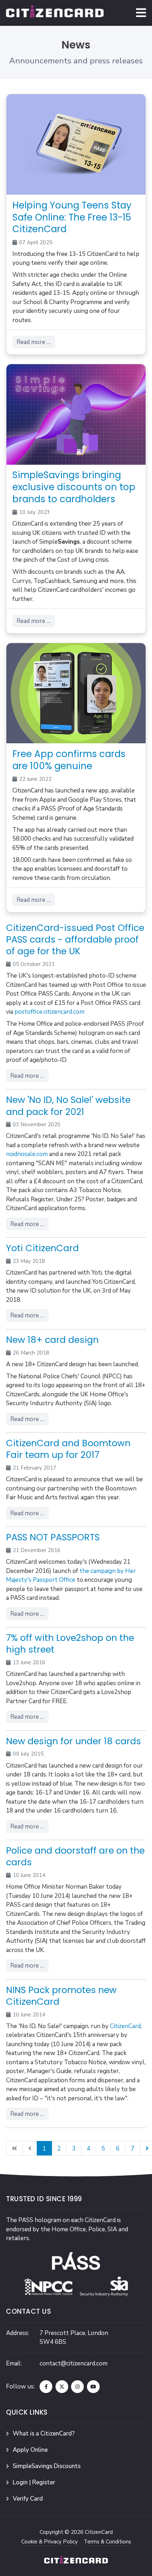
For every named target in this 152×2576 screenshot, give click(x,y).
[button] (141, 13)
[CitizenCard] (55, 13)
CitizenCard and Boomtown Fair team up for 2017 (68, 1449)
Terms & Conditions (107, 2542)
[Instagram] (77, 2387)
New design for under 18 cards (74, 1741)
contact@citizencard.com (74, 2363)
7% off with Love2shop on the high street (70, 1644)
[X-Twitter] (62, 2387)
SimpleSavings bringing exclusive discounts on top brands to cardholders (74, 487)
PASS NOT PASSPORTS (53, 1537)
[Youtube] (93, 2387)
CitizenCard (125, 2026)
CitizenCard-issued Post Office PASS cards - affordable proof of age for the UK (75, 939)
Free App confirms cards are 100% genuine (69, 760)
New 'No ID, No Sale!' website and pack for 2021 (68, 1106)
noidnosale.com (27, 1154)
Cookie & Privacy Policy (49, 2542)
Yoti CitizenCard (42, 1248)
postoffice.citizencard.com (49, 1012)
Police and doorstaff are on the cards (75, 1856)
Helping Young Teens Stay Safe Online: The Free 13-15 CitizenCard (72, 217)
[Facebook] (46, 2387)
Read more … (34, 342)
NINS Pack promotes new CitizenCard (61, 1996)
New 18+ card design (52, 1340)
